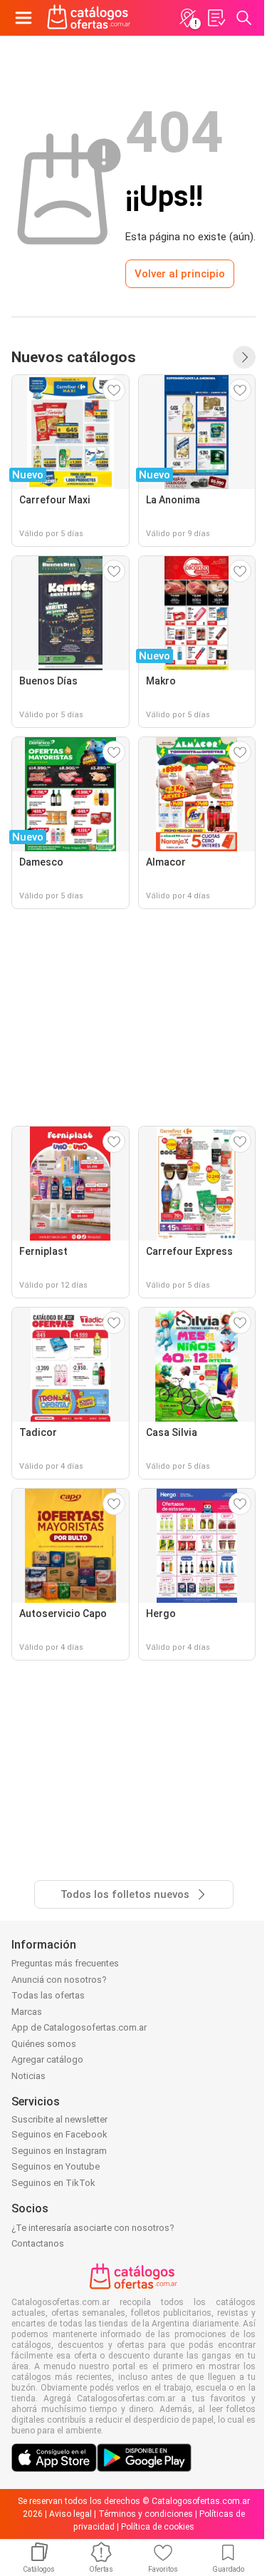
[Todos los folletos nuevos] (244, 357)
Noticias (28, 2076)
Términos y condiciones (146, 2514)
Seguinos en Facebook (59, 2134)
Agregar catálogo (47, 2059)
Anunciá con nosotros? (59, 1980)
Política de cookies (158, 2527)
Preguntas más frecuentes (65, 1963)
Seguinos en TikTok (53, 2183)
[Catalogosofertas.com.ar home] (89, 18)
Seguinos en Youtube (56, 2166)
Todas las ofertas (48, 1995)
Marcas (27, 2012)
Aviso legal (70, 2514)
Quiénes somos (44, 2044)
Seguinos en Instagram (59, 2151)
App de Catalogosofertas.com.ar (79, 2027)
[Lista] (216, 18)
